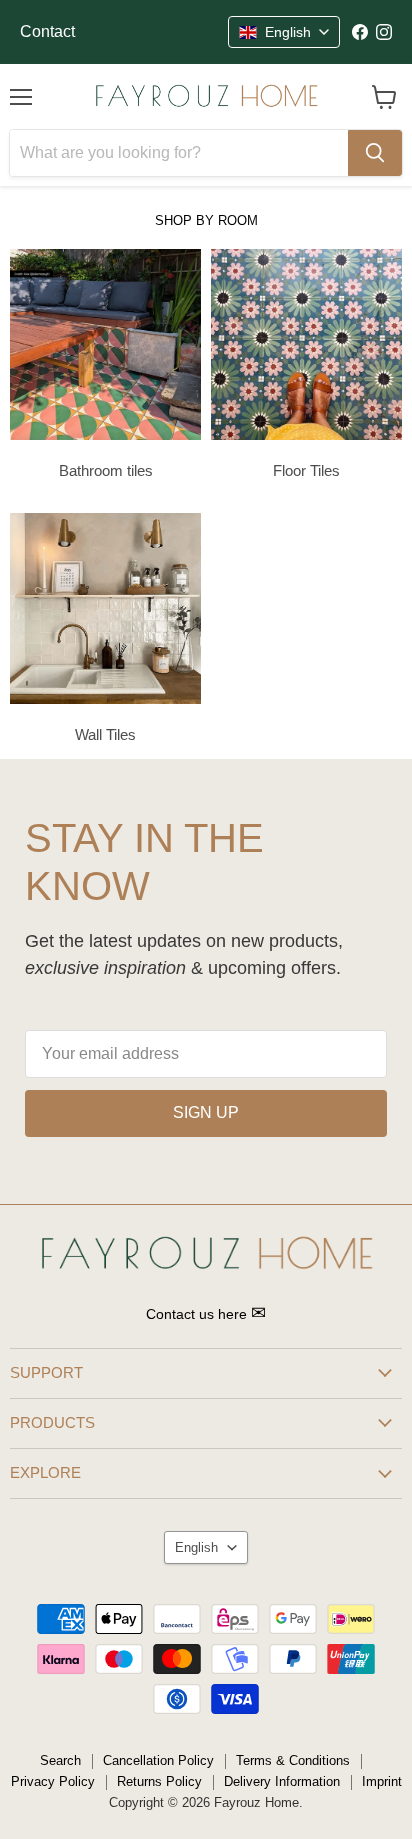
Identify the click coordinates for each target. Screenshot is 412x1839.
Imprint (382, 1781)
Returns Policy (159, 1781)
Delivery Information (282, 1781)
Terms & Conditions (293, 1760)
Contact (47, 31)
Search (60, 1760)
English (196, 1547)
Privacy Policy (53, 1781)
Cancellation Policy (158, 1760)
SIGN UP (206, 1112)
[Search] (375, 153)
